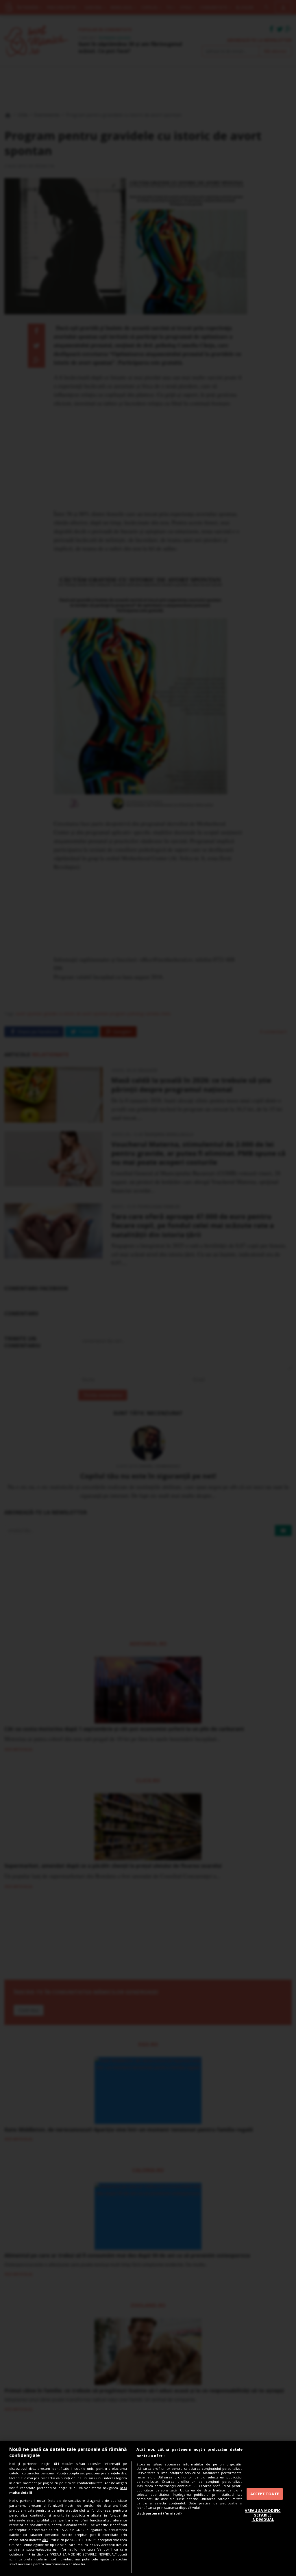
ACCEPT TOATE (265, 2494)
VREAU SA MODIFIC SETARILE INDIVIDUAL (263, 2515)
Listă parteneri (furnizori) (159, 2513)
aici (45, 2540)
